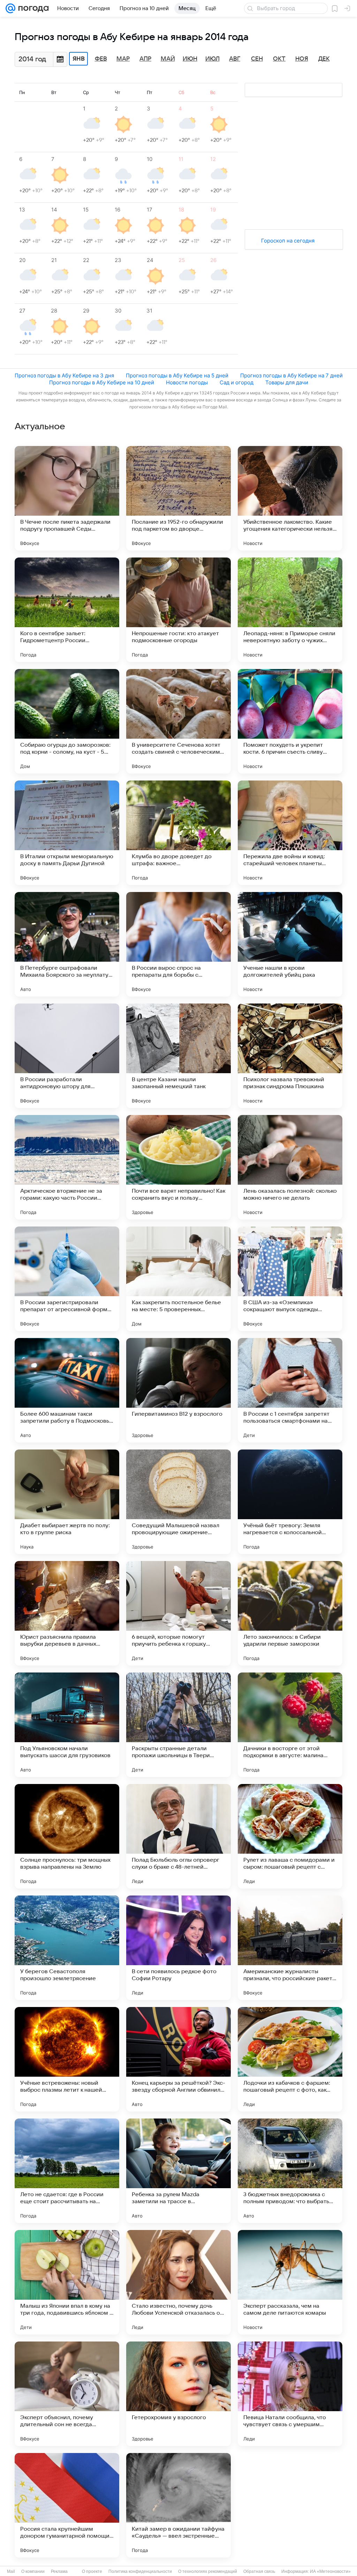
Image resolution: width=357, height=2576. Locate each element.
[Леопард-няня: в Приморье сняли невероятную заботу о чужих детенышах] (290, 610)
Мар (123, 59)
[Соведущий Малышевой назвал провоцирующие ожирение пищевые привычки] (178, 1502)
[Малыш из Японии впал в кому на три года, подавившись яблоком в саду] (67, 2282)
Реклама (59, 2571)
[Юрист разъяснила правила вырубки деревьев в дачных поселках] (67, 1613)
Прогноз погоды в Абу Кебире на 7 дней (291, 375)
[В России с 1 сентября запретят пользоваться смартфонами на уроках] (290, 1390)
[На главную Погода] (32, 8)
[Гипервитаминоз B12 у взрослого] (178, 1390)
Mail (11, 2571)
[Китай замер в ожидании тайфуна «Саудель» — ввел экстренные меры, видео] (178, 2505)
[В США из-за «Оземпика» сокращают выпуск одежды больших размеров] (290, 1279)
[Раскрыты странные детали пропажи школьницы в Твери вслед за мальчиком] (178, 1725)
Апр (145, 59)
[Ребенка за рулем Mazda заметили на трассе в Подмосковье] (178, 2171)
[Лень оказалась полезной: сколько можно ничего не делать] (290, 1167)
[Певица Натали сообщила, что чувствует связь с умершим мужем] (290, 2394)
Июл (212, 59)
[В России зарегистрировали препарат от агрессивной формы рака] (67, 1279)
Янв (79, 59)
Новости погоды (187, 382)
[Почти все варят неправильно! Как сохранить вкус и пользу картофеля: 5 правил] (178, 1167)
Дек (324, 59)
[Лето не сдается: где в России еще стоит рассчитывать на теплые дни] (67, 2171)
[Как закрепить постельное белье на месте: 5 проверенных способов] (178, 1279)
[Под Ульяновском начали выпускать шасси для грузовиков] (67, 1725)
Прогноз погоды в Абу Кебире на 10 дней (102, 382)
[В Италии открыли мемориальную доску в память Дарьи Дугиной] (67, 833)
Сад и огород (237, 382)
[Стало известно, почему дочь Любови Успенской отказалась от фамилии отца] (178, 2282)
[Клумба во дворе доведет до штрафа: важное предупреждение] (178, 833)
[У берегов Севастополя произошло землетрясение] (67, 1948)
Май (168, 59)
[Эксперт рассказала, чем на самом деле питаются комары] (290, 2282)
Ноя (302, 59)
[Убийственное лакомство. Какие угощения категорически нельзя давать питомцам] (290, 498)
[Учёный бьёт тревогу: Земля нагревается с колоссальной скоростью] (290, 1502)
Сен (257, 59)
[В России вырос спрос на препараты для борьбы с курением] (178, 944)
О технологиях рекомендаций (208, 2571)
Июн (190, 59)
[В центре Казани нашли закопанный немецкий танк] (178, 1056)
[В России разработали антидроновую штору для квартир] (67, 1056)
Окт (279, 59)
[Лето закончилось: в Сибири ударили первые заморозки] (290, 1613)
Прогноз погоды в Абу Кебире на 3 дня (64, 375)
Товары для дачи (287, 382)
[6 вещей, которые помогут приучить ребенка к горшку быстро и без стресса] (178, 1613)
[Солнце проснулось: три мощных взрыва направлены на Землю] (67, 1836)
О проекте (92, 2571)
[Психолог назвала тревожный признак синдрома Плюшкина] (290, 1056)
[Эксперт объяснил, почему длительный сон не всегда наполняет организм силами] (67, 2394)
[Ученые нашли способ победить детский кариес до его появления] (290, 2505)
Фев (101, 59)
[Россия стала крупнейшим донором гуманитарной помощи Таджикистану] (67, 2505)
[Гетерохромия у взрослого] (178, 2394)
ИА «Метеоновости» (330, 2571)
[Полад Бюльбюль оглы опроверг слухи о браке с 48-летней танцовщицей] (178, 1836)
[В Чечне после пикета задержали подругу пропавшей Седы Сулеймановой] (67, 498)
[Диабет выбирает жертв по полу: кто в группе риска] (67, 1502)
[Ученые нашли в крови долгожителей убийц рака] (290, 944)
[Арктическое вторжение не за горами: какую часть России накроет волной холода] (67, 1167)
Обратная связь (259, 2571)
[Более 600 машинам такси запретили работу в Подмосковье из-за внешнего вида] (67, 1390)
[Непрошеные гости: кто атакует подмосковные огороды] (178, 610)
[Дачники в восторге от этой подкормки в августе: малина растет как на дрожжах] (290, 1725)
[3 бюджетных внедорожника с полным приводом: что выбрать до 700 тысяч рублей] (290, 2171)
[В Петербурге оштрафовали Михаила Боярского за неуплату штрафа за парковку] (67, 944)
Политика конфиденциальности (140, 2571)
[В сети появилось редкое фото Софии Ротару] (178, 1948)
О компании (33, 2571)
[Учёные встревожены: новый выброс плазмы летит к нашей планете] (67, 2059)
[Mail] (10, 8)
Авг (235, 59)
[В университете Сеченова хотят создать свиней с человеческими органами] (178, 721)
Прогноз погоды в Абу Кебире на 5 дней (177, 375)
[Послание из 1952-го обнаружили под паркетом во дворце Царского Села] (178, 498)
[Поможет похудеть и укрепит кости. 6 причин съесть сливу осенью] (290, 721)
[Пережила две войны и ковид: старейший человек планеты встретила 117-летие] (290, 833)
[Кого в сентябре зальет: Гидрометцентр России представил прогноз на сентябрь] (67, 610)
